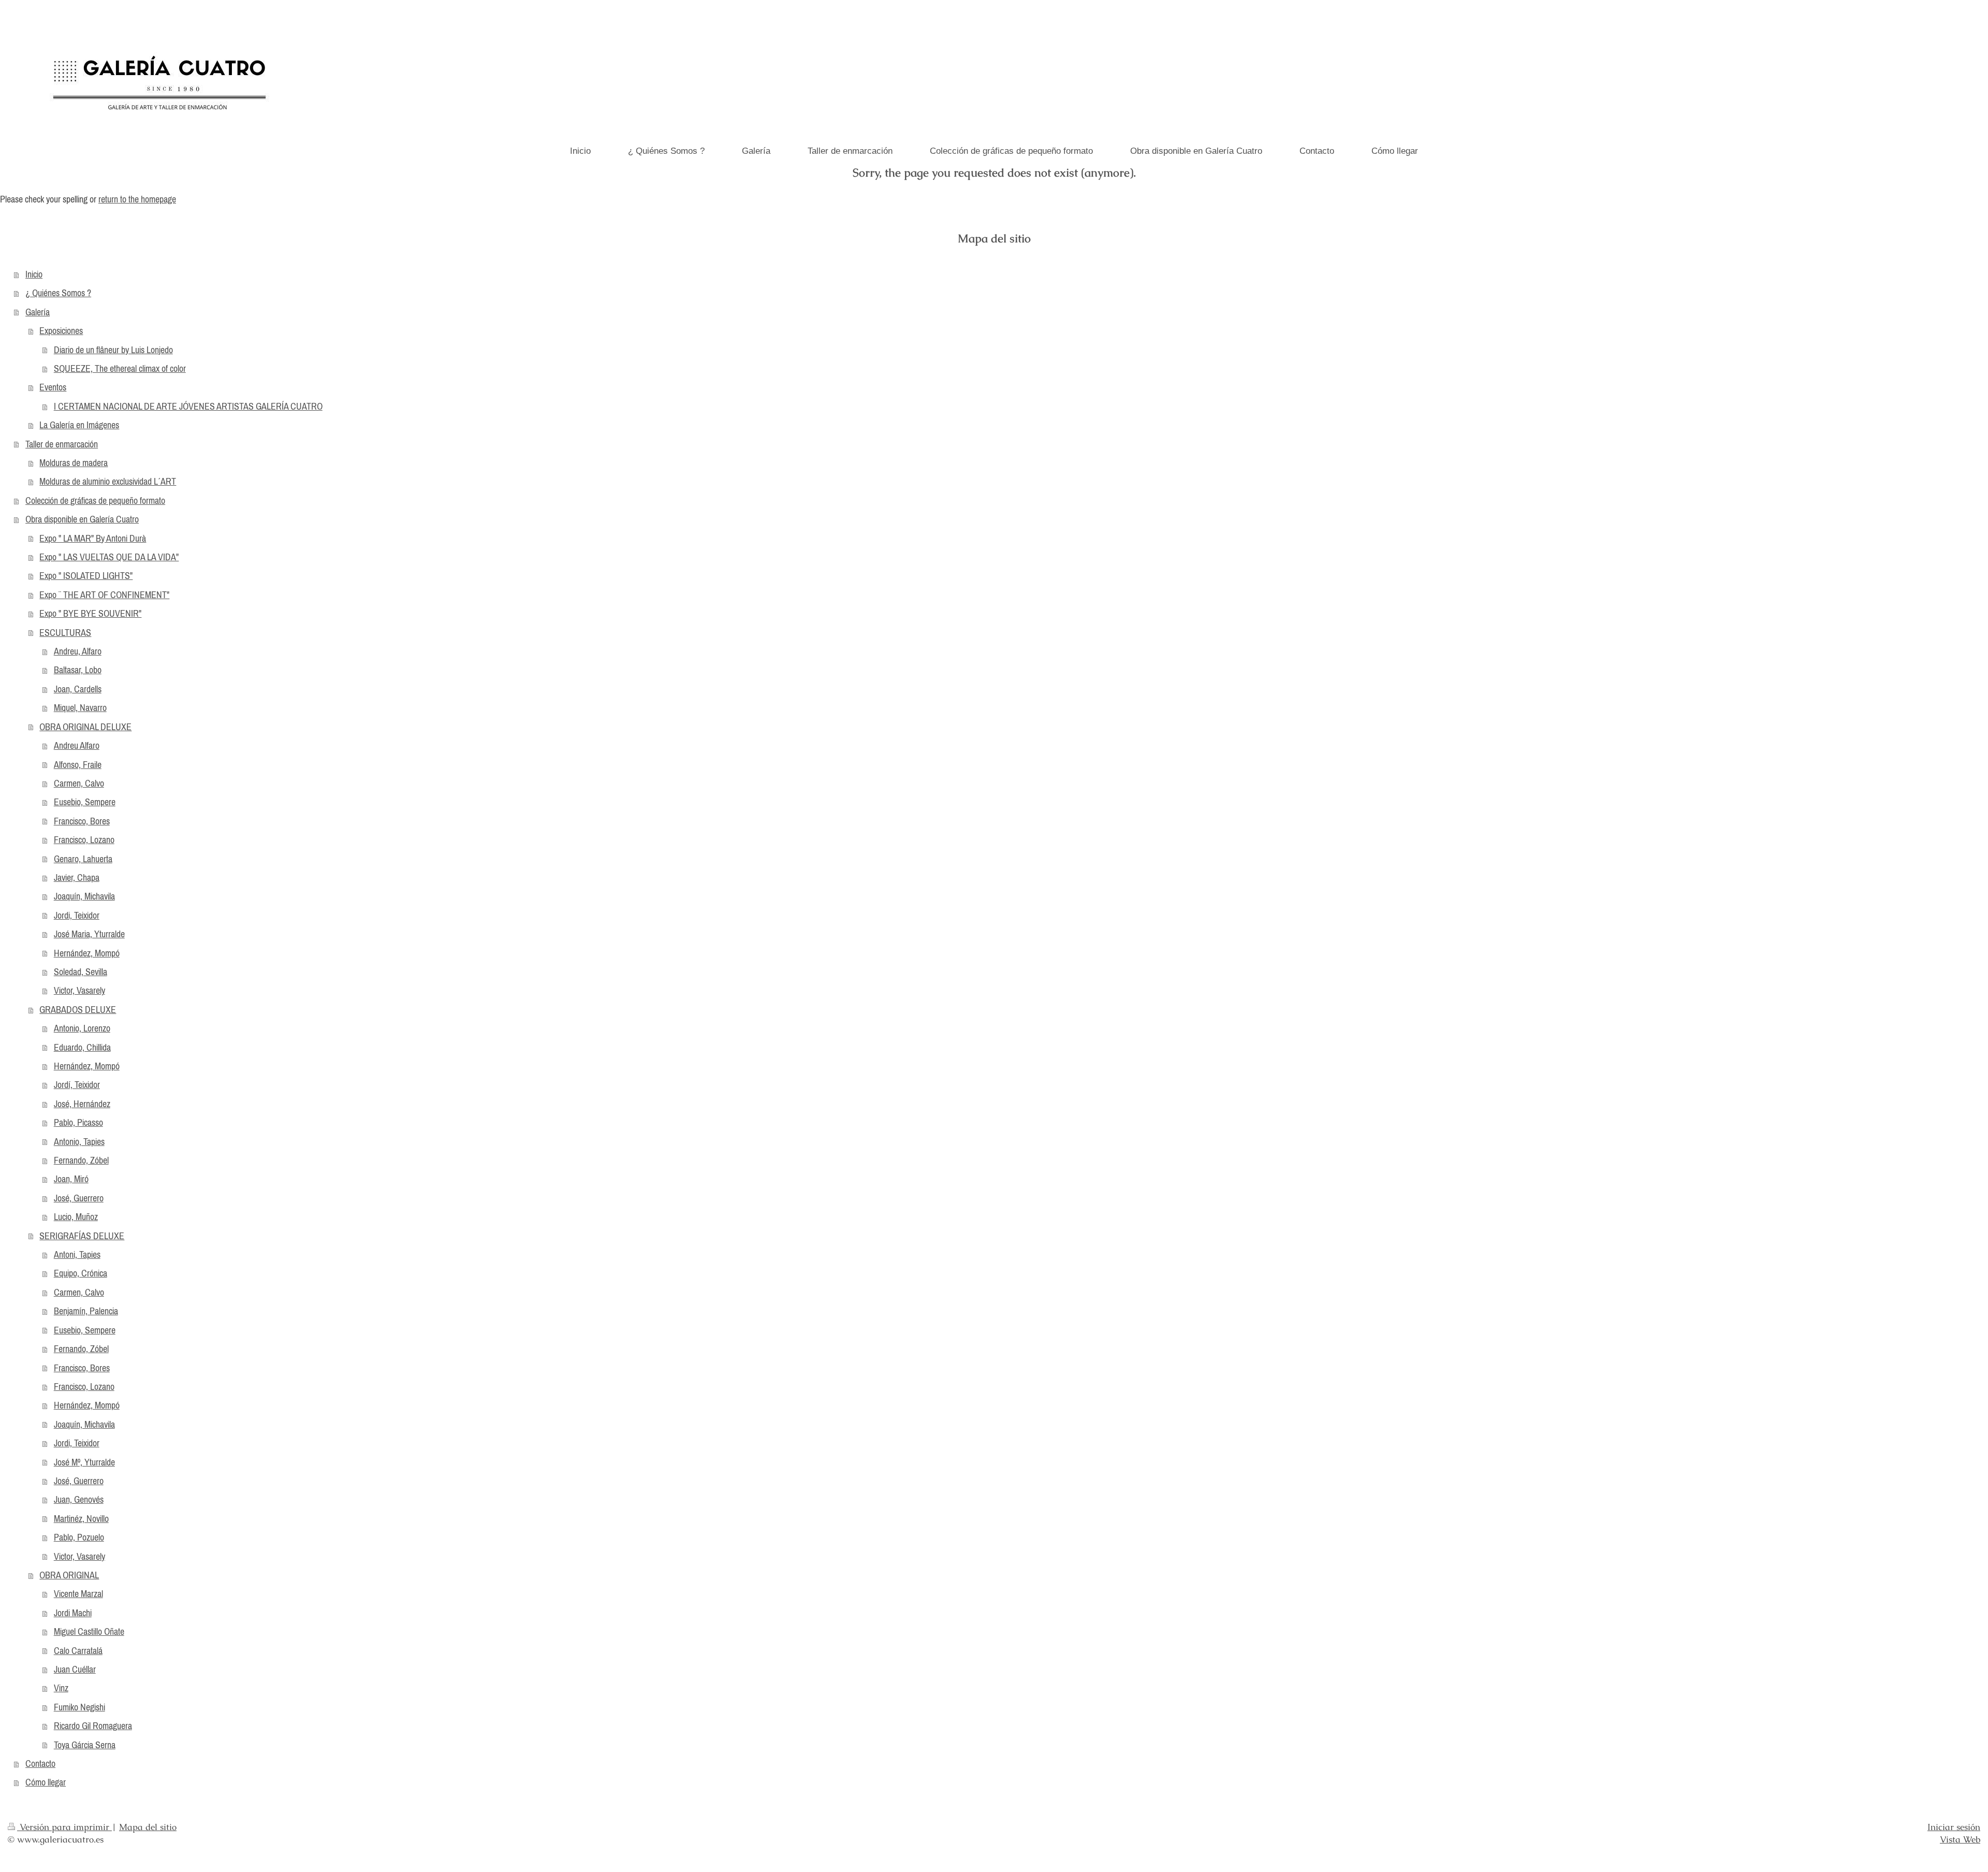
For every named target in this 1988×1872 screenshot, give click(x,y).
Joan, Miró (71, 1179)
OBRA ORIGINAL (69, 1575)
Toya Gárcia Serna (85, 1745)
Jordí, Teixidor (77, 1085)
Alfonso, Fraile (78, 765)
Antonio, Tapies (79, 1142)
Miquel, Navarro (80, 708)
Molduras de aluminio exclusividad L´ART (108, 481)
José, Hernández (82, 1104)
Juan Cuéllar (75, 1669)
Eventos (53, 387)
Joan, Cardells (78, 689)
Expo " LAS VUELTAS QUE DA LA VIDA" (109, 557)
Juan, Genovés (79, 1499)
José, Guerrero (79, 1198)
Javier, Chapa (77, 877)
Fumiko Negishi (79, 1707)
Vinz (61, 1688)
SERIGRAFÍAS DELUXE (82, 1236)
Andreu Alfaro (77, 745)
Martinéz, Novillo (81, 1519)
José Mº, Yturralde (84, 1462)
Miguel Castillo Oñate (89, 1631)
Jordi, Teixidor (77, 915)
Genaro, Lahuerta (83, 859)
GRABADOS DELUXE (78, 1010)
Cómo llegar (46, 1782)
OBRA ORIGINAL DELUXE (85, 727)
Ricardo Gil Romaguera (93, 1726)
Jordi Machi (73, 1613)
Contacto (40, 1764)
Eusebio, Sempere (85, 802)
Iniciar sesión (1954, 1827)
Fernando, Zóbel (81, 1160)
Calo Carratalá (78, 1651)
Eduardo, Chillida (82, 1047)
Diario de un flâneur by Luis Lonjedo (113, 350)
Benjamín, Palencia (86, 1311)
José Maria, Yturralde (89, 934)
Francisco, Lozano (84, 840)
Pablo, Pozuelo (79, 1537)
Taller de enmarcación (62, 444)
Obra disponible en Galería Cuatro (82, 519)
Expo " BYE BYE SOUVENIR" (90, 613)
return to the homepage (137, 199)
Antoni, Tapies (77, 1254)
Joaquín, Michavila (84, 896)
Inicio (34, 274)
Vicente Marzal (78, 1594)
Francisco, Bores (82, 821)
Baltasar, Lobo (78, 670)
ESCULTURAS (65, 633)
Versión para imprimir (64, 1827)
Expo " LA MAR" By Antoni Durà (93, 538)
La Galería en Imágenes (79, 425)
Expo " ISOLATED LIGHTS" (86, 576)
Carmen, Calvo (79, 783)
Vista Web (1960, 1839)
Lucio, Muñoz (76, 1217)
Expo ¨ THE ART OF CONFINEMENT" (104, 595)
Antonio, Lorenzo (82, 1028)
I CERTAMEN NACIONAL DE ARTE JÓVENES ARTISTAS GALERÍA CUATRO (188, 406)
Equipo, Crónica (81, 1273)
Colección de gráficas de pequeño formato (95, 500)
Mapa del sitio (148, 1827)
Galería (38, 312)
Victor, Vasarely (79, 990)
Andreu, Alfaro (78, 651)
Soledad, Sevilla (81, 972)
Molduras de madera (74, 463)
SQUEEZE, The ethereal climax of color (120, 368)
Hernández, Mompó (87, 953)
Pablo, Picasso (78, 1122)
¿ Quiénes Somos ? (58, 293)
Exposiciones (61, 331)
